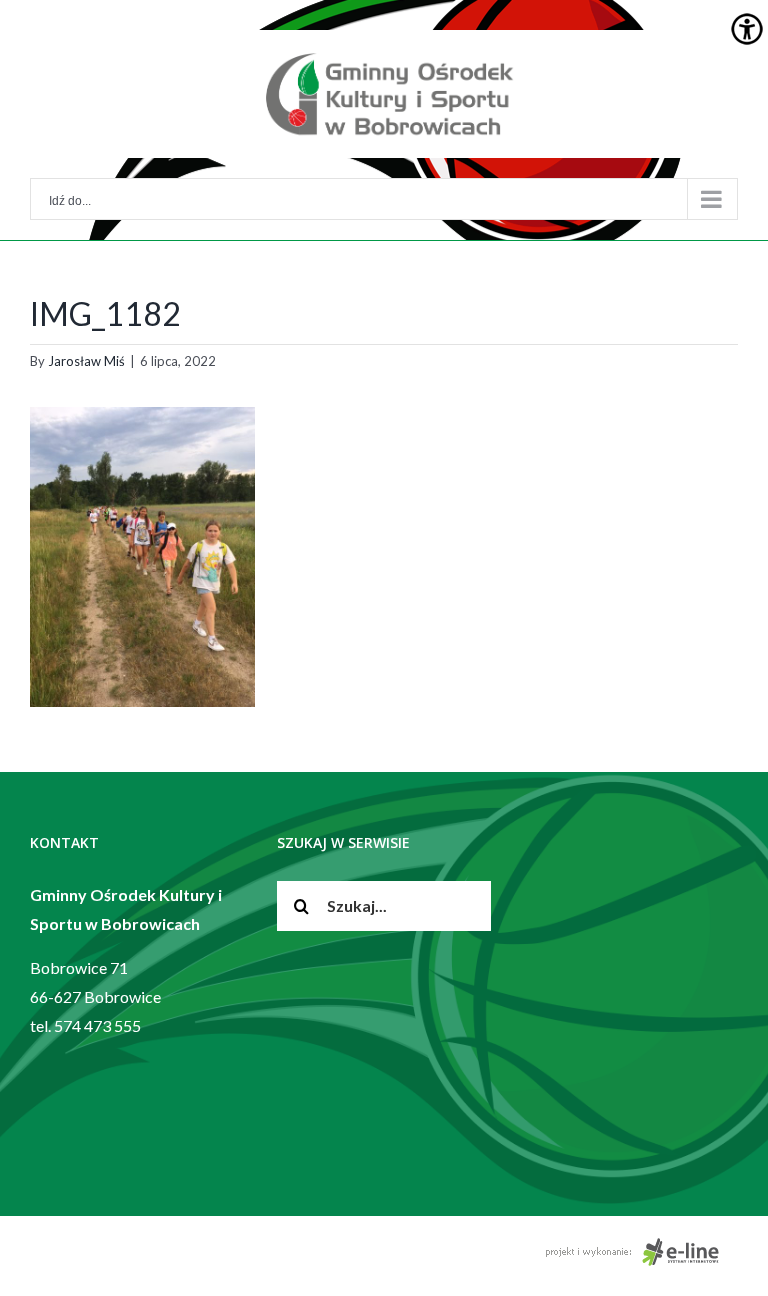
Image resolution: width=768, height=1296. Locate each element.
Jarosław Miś (86, 361)
